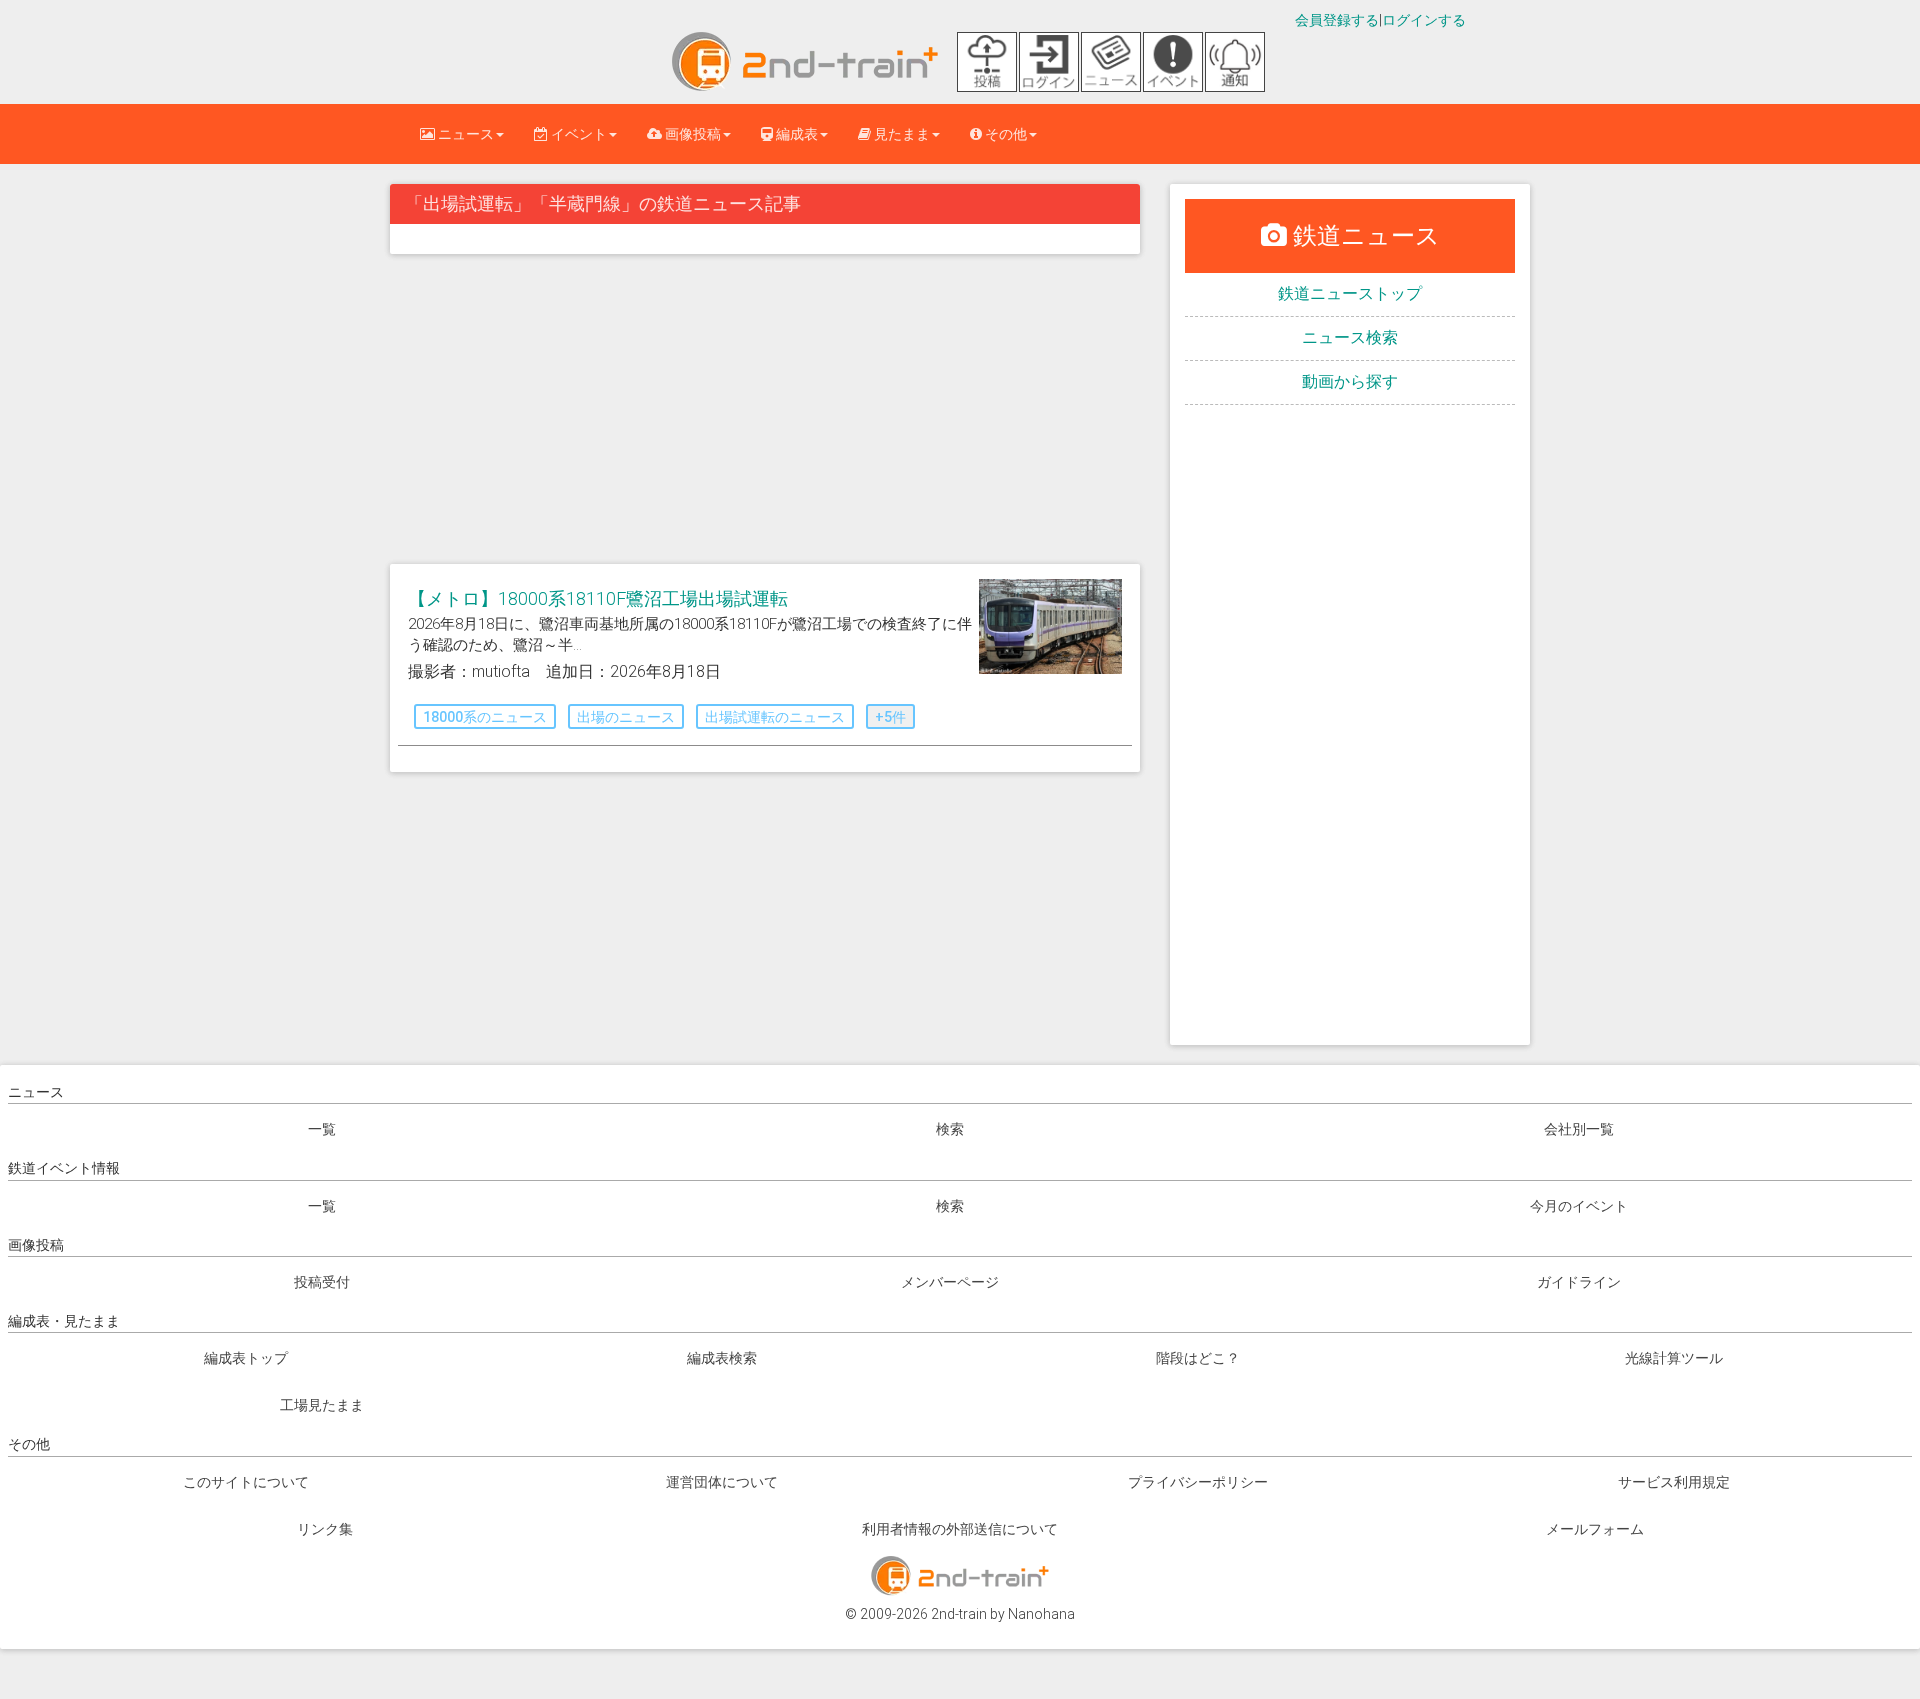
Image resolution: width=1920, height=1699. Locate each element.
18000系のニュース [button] (485, 717)
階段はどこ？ (1198, 1358)
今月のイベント (1579, 1206)
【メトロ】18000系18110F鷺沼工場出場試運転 (598, 598)
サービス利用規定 (1674, 1482)
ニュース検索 (1350, 337)
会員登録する (1337, 20)
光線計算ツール (1674, 1358)
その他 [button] (1004, 134)
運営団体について (722, 1482)
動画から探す (1350, 381)
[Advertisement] (765, 414)
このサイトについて (246, 1482)
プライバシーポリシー (1198, 1482)
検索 (950, 1129)
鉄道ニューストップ (1350, 293)
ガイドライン (1579, 1282)
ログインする (1424, 20)
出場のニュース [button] (626, 717)
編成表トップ (246, 1358)
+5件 (890, 717)
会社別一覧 (1579, 1129)
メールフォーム (1595, 1529)
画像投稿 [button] (691, 134)
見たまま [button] (900, 134)
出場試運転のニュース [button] (775, 717)
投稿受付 (322, 1282)
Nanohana (1041, 1614)
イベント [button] (577, 134)
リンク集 (325, 1529)
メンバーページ (950, 1282)
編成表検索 (722, 1358)
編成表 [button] (795, 134)
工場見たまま (322, 1405)
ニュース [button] (464, 134)
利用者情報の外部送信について (960, 1529)
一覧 (322, 1129)
